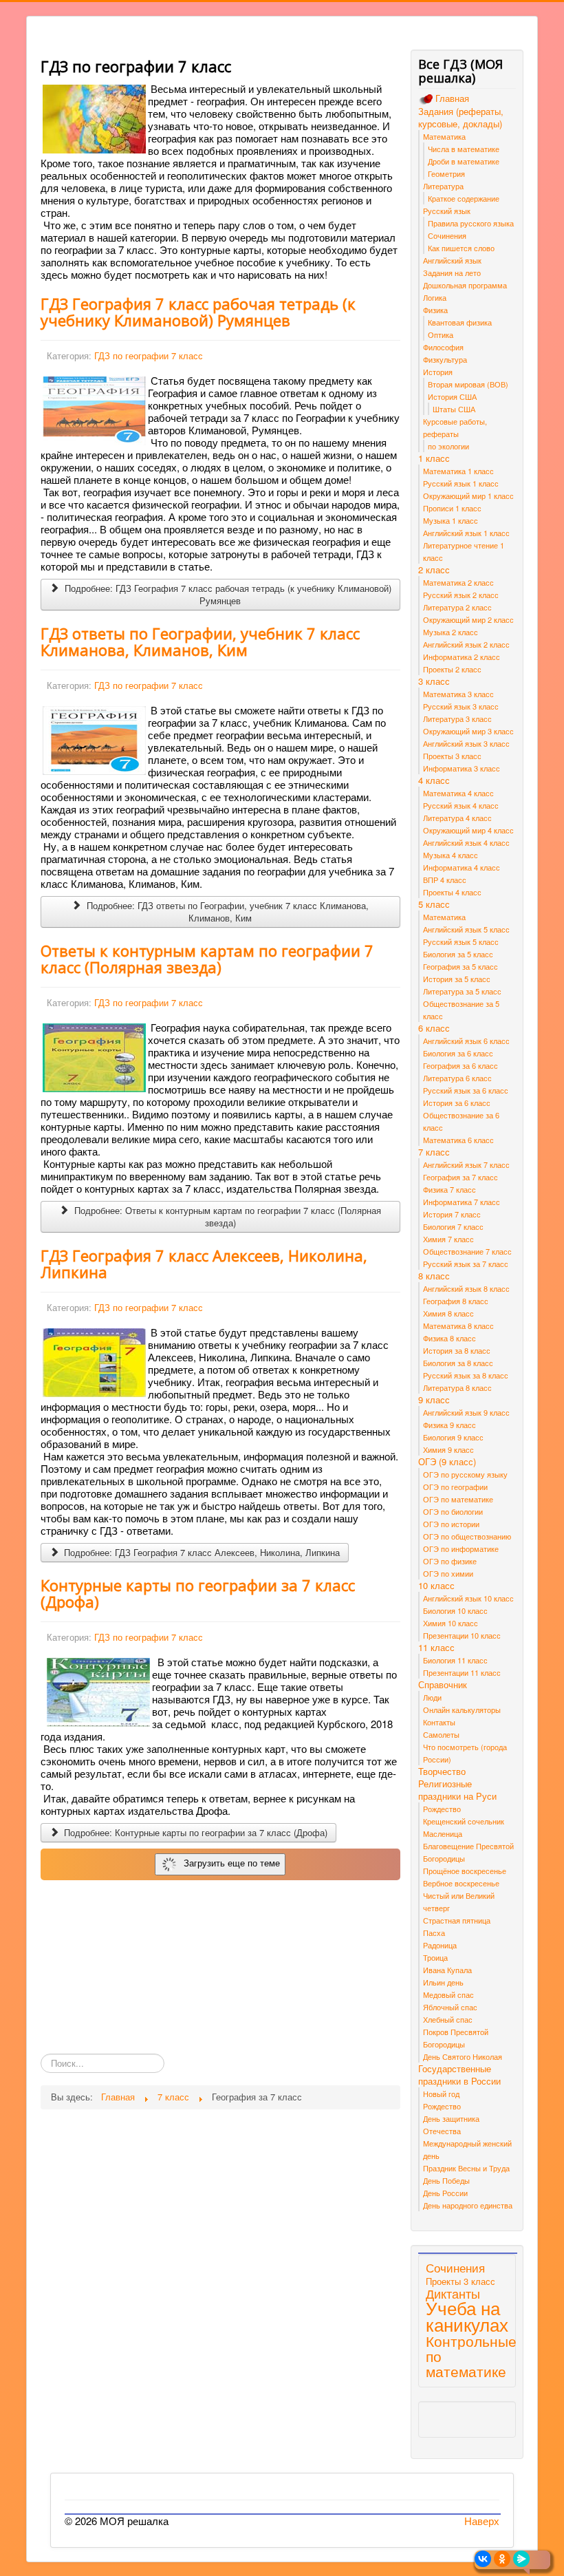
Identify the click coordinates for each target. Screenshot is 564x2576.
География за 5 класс (460, 966)
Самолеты (441, 1734)
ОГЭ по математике (458, 1499)
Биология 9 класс (453, 1437)
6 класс (434, 1028)
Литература (443, 186)
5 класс (434, 904)
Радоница (440, 1945)
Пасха (434, 1933)
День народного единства (468, 2205)
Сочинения (447, 235)
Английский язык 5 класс (466, 929)
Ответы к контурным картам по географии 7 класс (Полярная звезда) (207, 959)
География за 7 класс (460, 1177)
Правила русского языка (471, 223)
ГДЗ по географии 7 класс (149, 355)
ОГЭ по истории (451, 1524)
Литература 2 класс (457, 607)
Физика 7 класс (449, 1189)
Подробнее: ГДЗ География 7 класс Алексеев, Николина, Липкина (200, 1552)
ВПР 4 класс (445, 880)
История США (452, 396)
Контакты (439, 1722)
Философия (443, 347)
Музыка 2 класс (451, 632)
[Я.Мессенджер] (521, 2559)
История (438, 372)
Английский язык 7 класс (466, 1164)
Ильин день (443, 1982)
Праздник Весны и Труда (466, 2168)
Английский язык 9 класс (466, 1412)
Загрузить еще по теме (229, 1863)
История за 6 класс (457, 1103)
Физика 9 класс (449, 1425)
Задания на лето (452, 273)
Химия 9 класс (448, 1449)
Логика (435, 297)
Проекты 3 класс (452, 756)
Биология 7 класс (453, 1226)
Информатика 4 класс (462, 867)
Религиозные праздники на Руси (457, 1790)
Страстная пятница (457, 1920)
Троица (435, 1957)
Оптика (441, 334)
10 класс (436, 1586)
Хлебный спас (448, 2019)
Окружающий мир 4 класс (468, 830)
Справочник (443, 1685)
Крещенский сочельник (464, 1821)
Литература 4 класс (457, 818)
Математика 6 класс (458, 1140)
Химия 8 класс (448, 1313)
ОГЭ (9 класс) (447, 1462)
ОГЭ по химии (448, 1573)
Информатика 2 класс (462, 657)
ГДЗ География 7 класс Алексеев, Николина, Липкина (204, 1264)
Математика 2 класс (458, 582)
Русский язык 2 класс (461, 595)
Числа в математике (464, 149)
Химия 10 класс (451, 1623)
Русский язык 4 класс (461, 805)
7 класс (434, 1152)
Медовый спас (448, 1994)
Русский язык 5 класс (461, 941)
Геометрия (446, 173)
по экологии (448, 446)
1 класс (434, 458)
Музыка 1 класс (451, 520)
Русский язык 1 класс (461, 483)
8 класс (434, 1276)
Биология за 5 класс (458, 954)
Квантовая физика (460, 322)
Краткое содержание (464, 198)
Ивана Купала (447, 1970)
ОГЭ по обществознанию (467, 1536)
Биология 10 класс (455, 1610)
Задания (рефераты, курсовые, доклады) (461, 118)
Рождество (442, 1809)
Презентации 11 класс (462, 1672)
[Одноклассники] (502, 2559)
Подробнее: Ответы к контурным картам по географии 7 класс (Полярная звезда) (226, 1216)
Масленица (443, 1833)
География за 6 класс (460, 1065)
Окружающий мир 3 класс (468, 731)
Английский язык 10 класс (468, 1598)
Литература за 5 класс (462, 991)
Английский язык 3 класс (466, 743)
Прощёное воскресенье (465, 1871)
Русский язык (447, 211)
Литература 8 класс (457, 1387)
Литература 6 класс (457, 1078)
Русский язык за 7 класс (466, 1264)
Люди (432, 1697)
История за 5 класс (457, 979)
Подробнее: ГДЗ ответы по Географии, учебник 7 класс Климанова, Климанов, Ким (226, 912)
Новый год (441, 2094)
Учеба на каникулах (467, 2316)
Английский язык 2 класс (466, 644)
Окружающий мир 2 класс (468, 619)
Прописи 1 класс (452, 508)
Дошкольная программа (465, 285)
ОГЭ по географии (455, 1487)
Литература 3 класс (457, 718)
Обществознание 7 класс (467, 1251)
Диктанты (453, 2293)
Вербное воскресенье (461, 1883)
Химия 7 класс (448, 1239)
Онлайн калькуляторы (462, 1710)
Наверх (482, 2521)
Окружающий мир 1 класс (468, 496)
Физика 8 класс (449, 1338)
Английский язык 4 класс (466, 842)
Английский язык (452, 260)
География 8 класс (456, 1301)
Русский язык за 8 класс (466, 1375)
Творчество (442, 1771)
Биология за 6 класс (458, 1053)
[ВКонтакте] (483, 2559)
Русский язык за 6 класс (466, 1090)
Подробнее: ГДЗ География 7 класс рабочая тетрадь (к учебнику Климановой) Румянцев (227, 594)
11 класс (436, 1648)
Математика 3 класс (458, 694)
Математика (444, 136)
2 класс (434, 570)
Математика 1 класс (458, 471)
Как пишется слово (461, 248)
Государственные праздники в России (459, 2075)
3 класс (434, 681)
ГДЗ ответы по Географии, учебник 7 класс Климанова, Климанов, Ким (200, 641)
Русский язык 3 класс (461, 706)
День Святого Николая (463, 2056)
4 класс (434, 780)
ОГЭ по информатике (461, 1548)
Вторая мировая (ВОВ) (468, 384)
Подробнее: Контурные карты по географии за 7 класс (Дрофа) (194, 1832)
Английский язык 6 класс (466, 1041)
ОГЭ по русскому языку (465, 1474)
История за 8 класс (457, 1350)
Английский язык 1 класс (466, 533)
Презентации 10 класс (462, 1635)
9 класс (434, 1400)
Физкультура (445, 359)
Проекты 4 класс (452, 892)
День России (445, 2193)
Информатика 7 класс (462, 1202)
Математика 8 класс (458, 1326)
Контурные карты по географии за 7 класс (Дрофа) (198, 1593)
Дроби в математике (464, 161)
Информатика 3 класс (462, 768)
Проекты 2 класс (452, 669)
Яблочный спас (450, 2007)
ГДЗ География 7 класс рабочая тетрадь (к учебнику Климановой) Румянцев (198, 312)
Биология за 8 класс (458, 1363)
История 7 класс (452, 1214)
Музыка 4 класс (451, 855)
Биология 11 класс (455, 1660)
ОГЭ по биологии (453, 1511)
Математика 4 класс (458, 793)
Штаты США (454, 409)
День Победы (446, 2180)
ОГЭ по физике (450, 1561)
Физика (435, 310)
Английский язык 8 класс (466, 1288)
